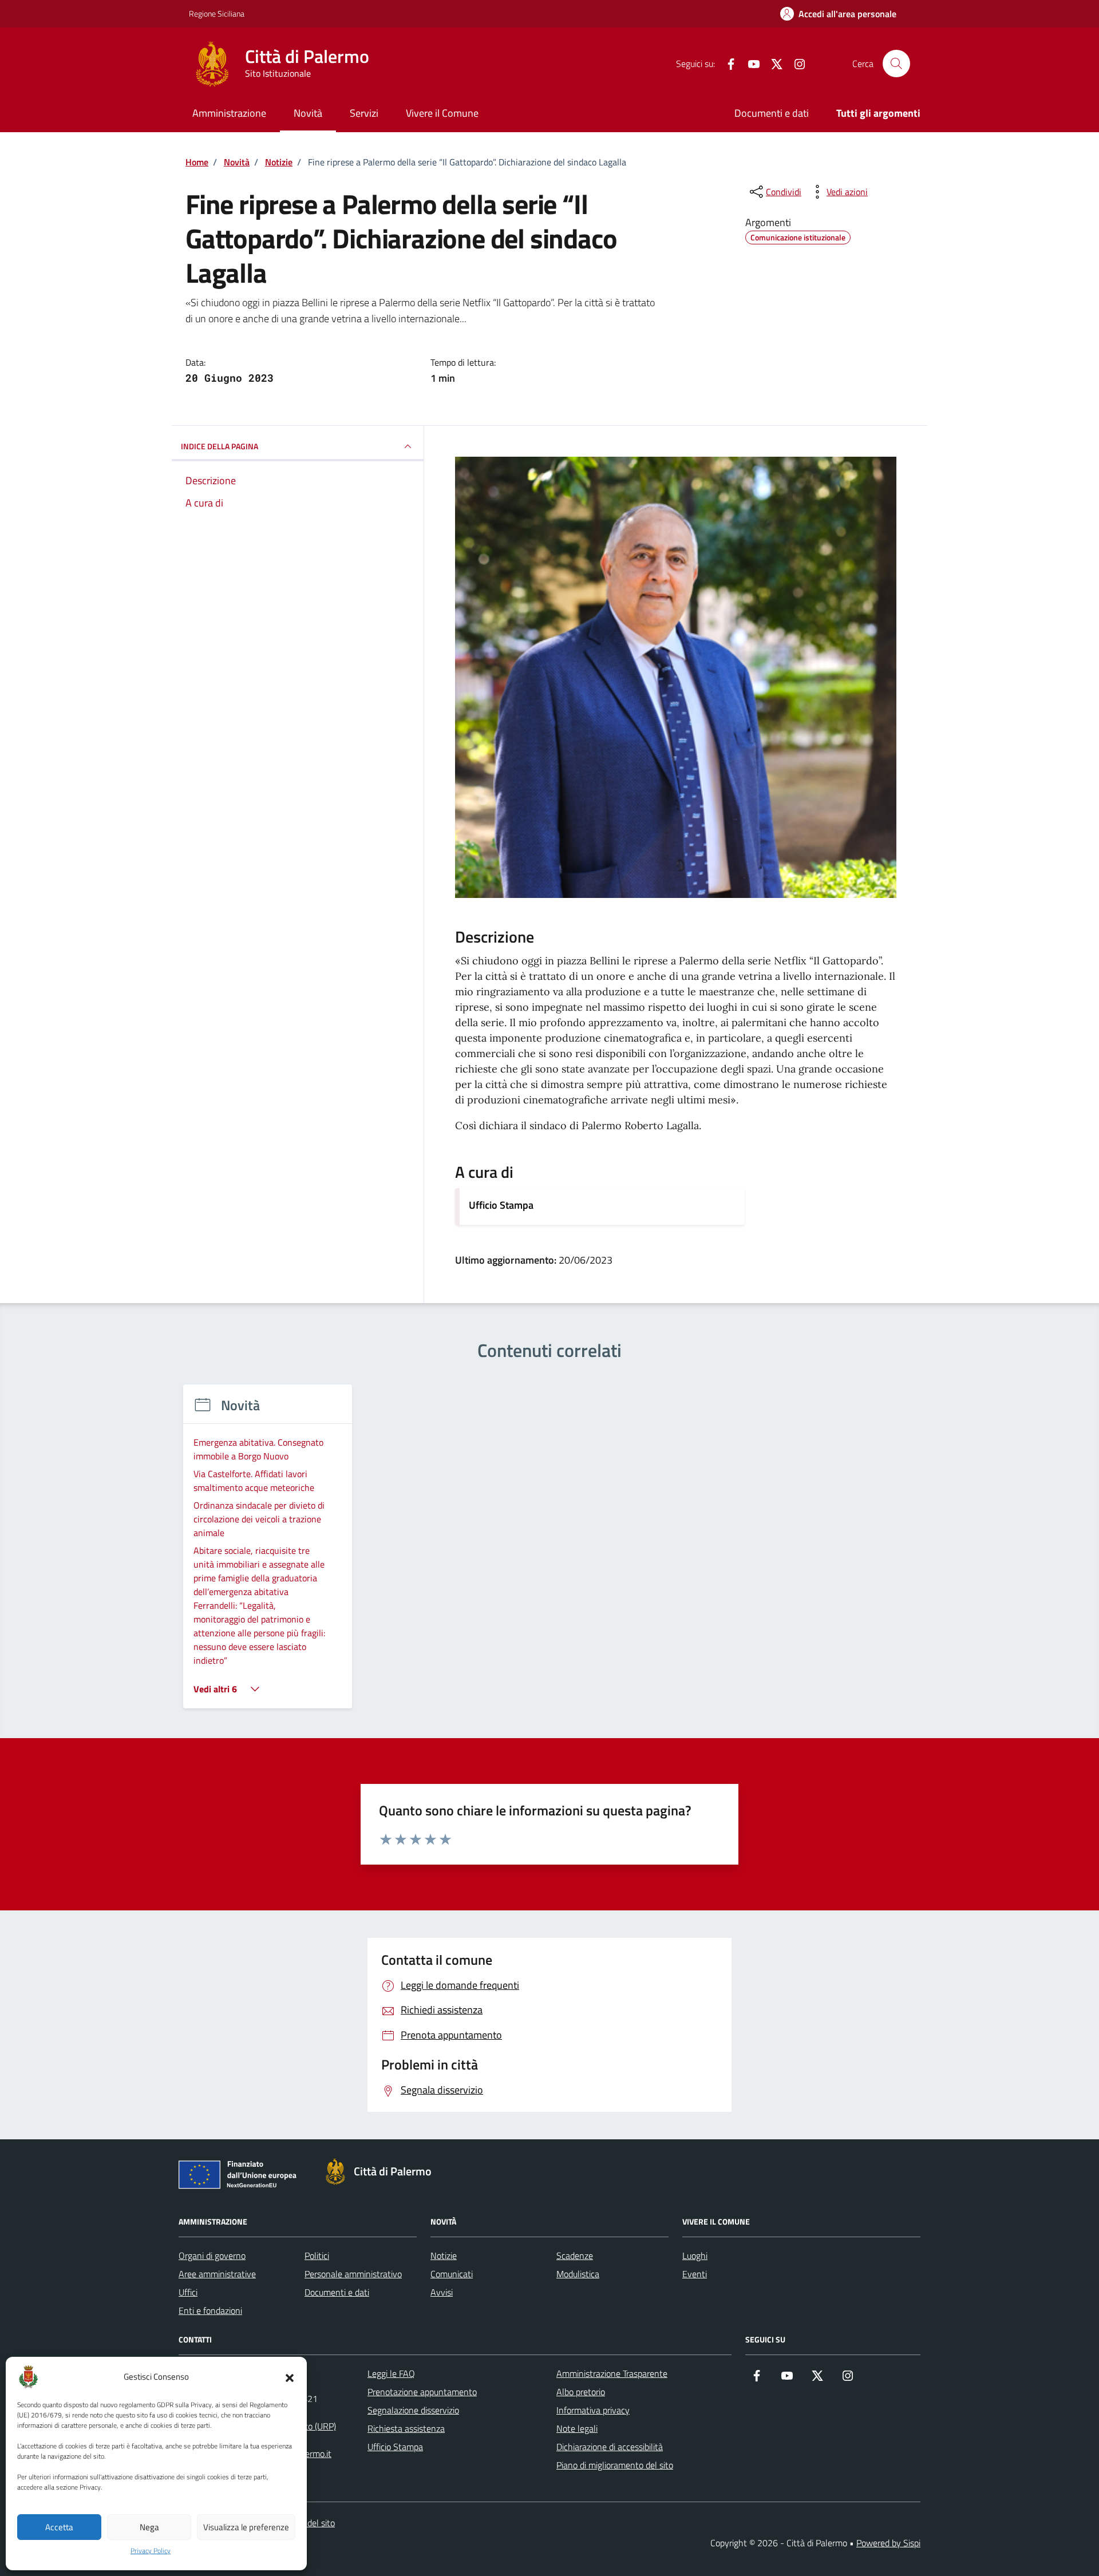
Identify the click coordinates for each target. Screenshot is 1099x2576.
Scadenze (575, 2256)
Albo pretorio (581, 2392)
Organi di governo (212, 2256)
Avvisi (442, 2292)
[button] (290, 2377)
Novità (308, 113)
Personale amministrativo (353, 2274)
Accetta (59, 2527)
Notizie (444, 2256)
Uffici (188, 2292)
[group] (268, 1554)
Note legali (577, 2428)
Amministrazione (229, 113)
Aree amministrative (217, 2274)
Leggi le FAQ (391, 2373)
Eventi (695, 2274)
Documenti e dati (772, 113)
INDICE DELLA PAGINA (220, 446)
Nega (149, 2527)
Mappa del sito (307, 2523)
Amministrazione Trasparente (612, 2373)
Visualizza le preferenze (246, 2527)
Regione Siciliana (217, 13)
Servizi (364, 113)
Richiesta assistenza (406, 2428)
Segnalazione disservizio (413, 2410)
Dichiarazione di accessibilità (610, 2447)
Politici (317, 2256)
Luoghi (695, 2256)
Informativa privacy (593, 2410)
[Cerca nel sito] (896, 64)
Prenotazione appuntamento (422, 2392)
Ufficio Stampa (501, 1205)
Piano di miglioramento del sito (615, 2465)
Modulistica (578, 2274)
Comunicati (452, 2274)
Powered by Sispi (888, 2543)
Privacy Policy (151, 2551)
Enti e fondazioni (210, 2310)
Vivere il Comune (442, 113)
